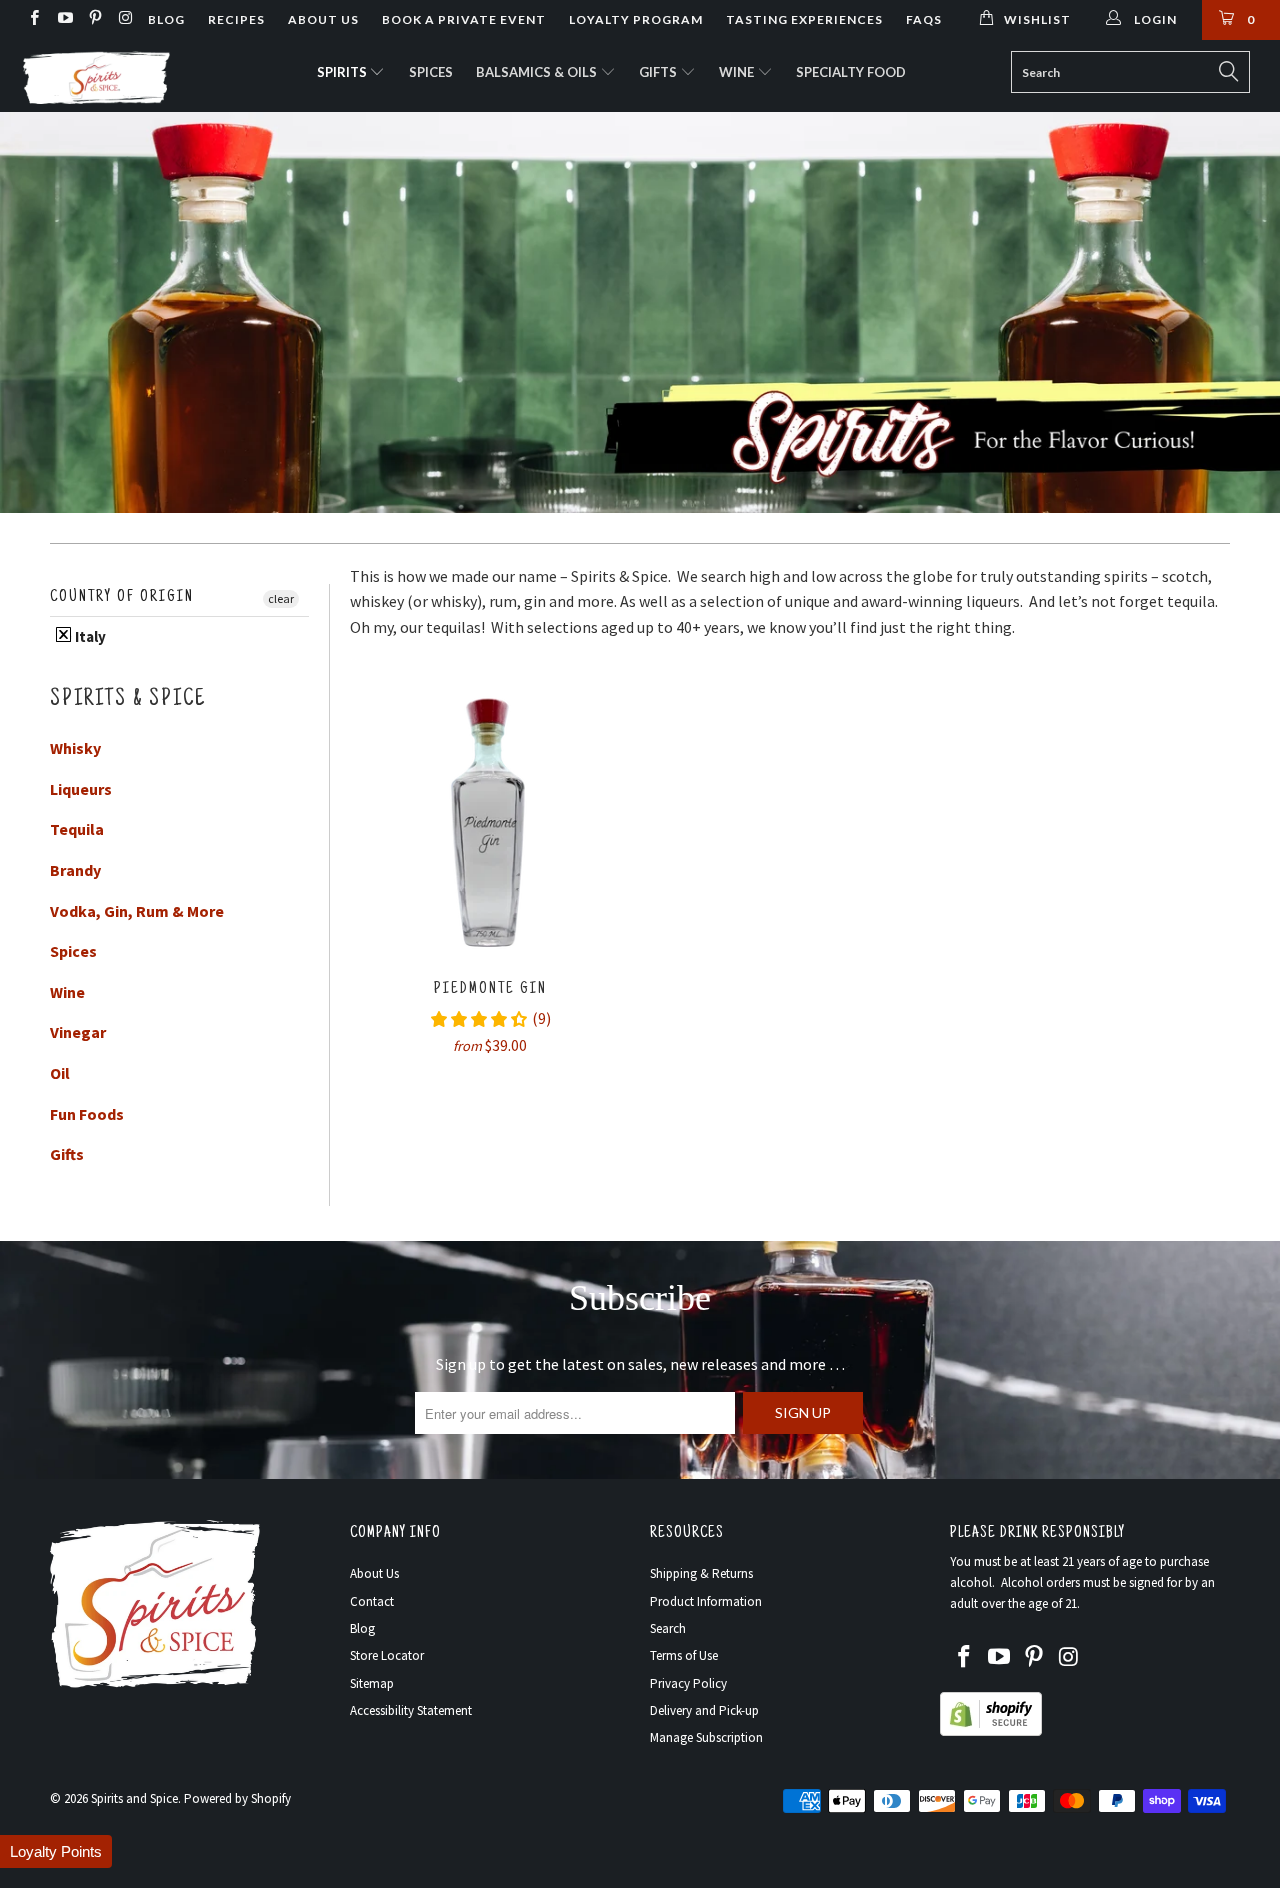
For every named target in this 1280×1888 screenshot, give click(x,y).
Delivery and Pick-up (704, 1710)
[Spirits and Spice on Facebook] (33, 19)
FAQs (924, 19)
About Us (323, 19)
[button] (56, 1851)
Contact (372, 1601)
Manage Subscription (706, 1737)
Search (668, 1628)
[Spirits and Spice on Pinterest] (94, 19)
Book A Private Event (464, 19)
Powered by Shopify (237, 1798)
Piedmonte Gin (490, 819)
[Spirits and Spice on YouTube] (63, 19)
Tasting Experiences (804, 19)
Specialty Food (851, 72)
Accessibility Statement (411, 1710)
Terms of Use (684, 1655)
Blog (166, 19)
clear (281, 598)
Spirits (343, 72)
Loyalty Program (636, 19)
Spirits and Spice (134, 1798)
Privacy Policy (688, 1683)
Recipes (236, 19)
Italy (89, 636)
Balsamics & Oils (538, 72)
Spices (431, 72)
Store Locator (387, 1655)
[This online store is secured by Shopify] (991, 1731)
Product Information (706, 1601)
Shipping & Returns (701, 1573)
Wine (738, 72)
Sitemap (372, 1683)
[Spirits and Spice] (112, 76)
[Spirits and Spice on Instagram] (124, 19)
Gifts (659, 72)
